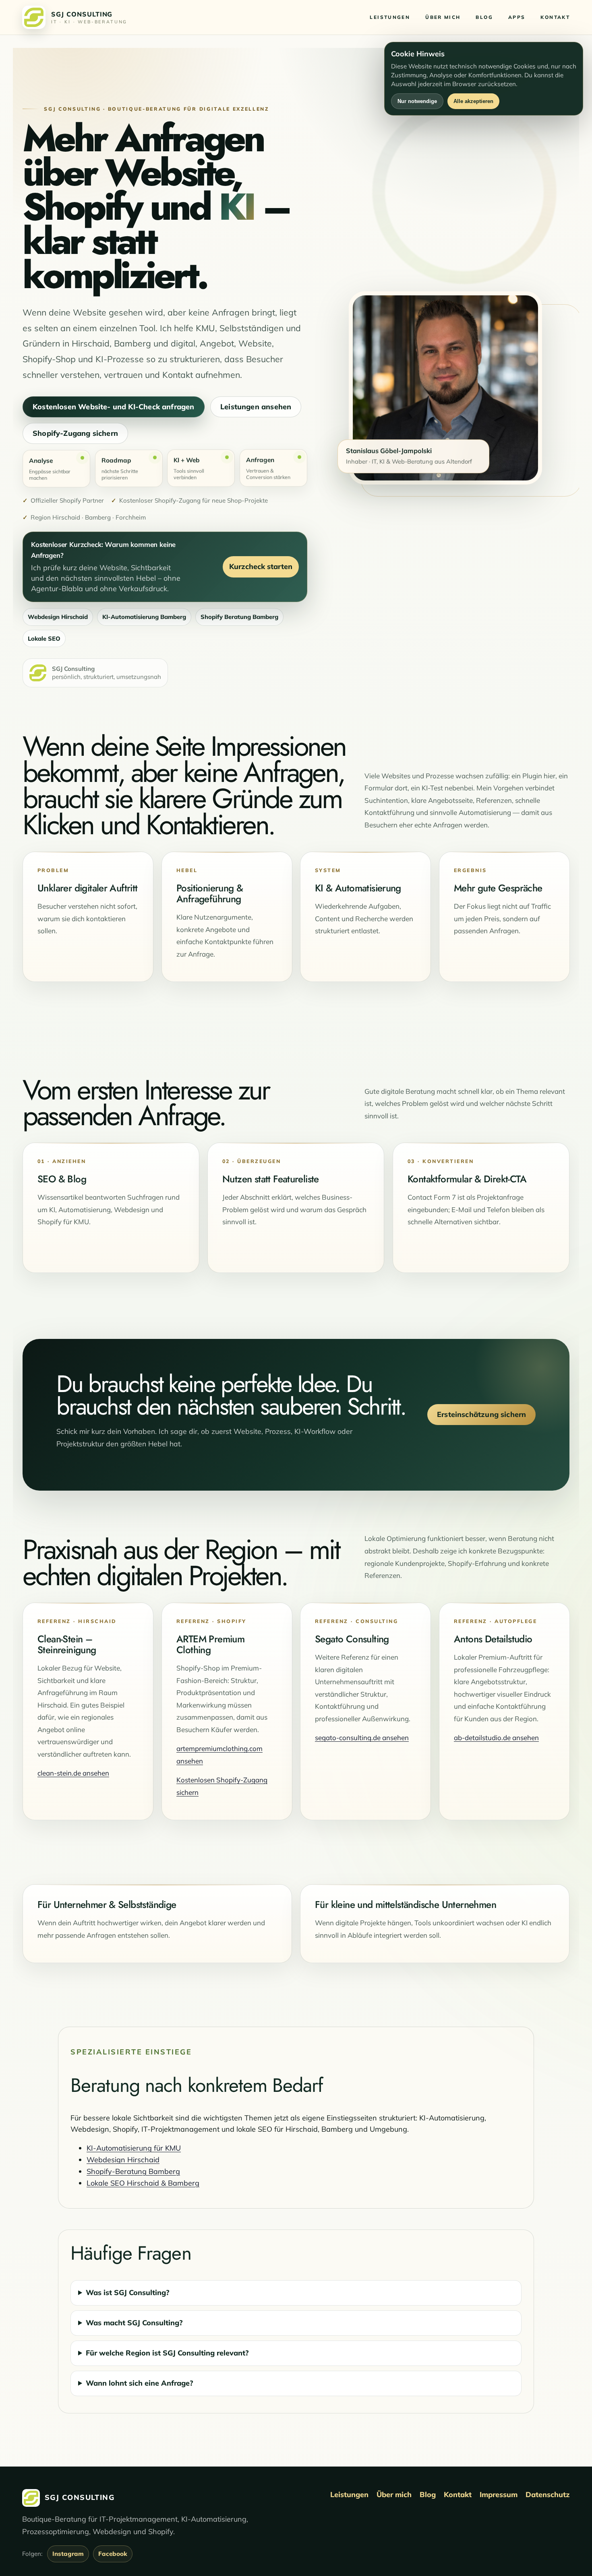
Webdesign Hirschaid (58, 617)
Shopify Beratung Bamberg (239, 617)
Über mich (394, 2495)
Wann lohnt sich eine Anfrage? (140, 2383)
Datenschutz (548, 2495)
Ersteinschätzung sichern (481, 1414)
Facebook (113, 2554)
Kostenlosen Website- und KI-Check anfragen (114, 406)
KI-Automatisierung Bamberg (144, 617)
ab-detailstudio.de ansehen (496, 1738)
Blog (428, 2495)
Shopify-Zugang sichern (75, 433)
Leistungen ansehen (256, 406)
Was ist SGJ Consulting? (128, 2292)
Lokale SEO (44, 638)
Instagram (68, 2554)
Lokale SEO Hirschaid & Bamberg (143, 2183)
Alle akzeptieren (473, 101)
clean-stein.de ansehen (73, 1773)
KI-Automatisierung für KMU (134, 2148)
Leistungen (349, 2495)
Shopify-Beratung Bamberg (133, 2171)
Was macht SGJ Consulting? (134, 2323)
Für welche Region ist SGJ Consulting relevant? (167, 2353)
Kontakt (458, 2495)
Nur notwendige (417, 101)
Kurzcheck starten (261, 566)
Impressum (499, 2495)
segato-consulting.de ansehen (362, 1738)
